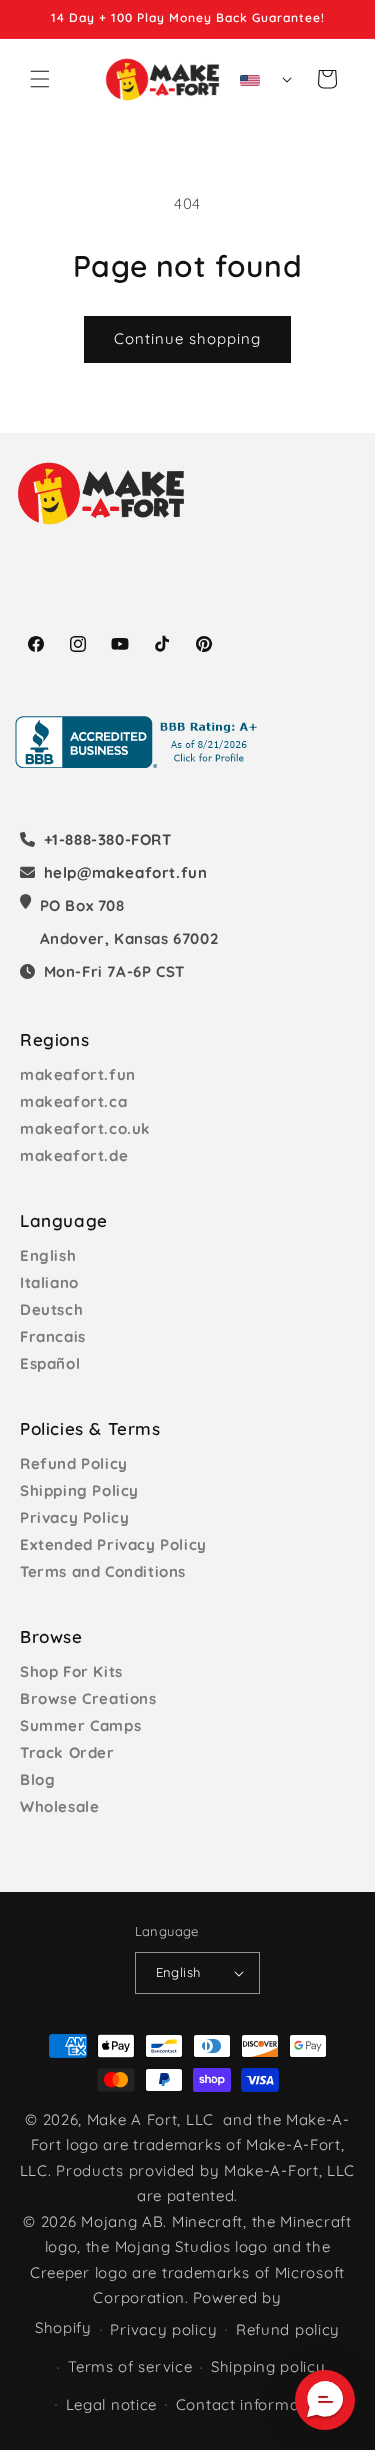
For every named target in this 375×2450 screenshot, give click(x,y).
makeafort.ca (73, 1101)
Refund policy (288, 2329)
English (48, 1255)
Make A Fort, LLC (150, 2119)
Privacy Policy (74, 1517)
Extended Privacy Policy (113, 1544)
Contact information (252, 2404)
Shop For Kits (71, 1671)
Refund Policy (74, 1463)
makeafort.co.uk (85, 1128)
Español (50, 1363)
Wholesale (59, 1806)
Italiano (49, 1282)
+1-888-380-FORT (108, 839)
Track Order (67, 1752)
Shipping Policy (79, 1490)
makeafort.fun (78, 1074)
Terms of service (130, 2366)
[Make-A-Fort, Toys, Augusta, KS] (140, 742)
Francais (53, 1336)
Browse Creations (88, 1698)
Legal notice (111, 2404)
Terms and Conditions (103, 1571)
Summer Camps (80, 1725)
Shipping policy (268, 2366)
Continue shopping (187, 338)
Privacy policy (163, 2329)
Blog (37, 1779)
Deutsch (51, 1309)
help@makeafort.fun (126, 872)
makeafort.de (74, 1155)
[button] (40, 79)
